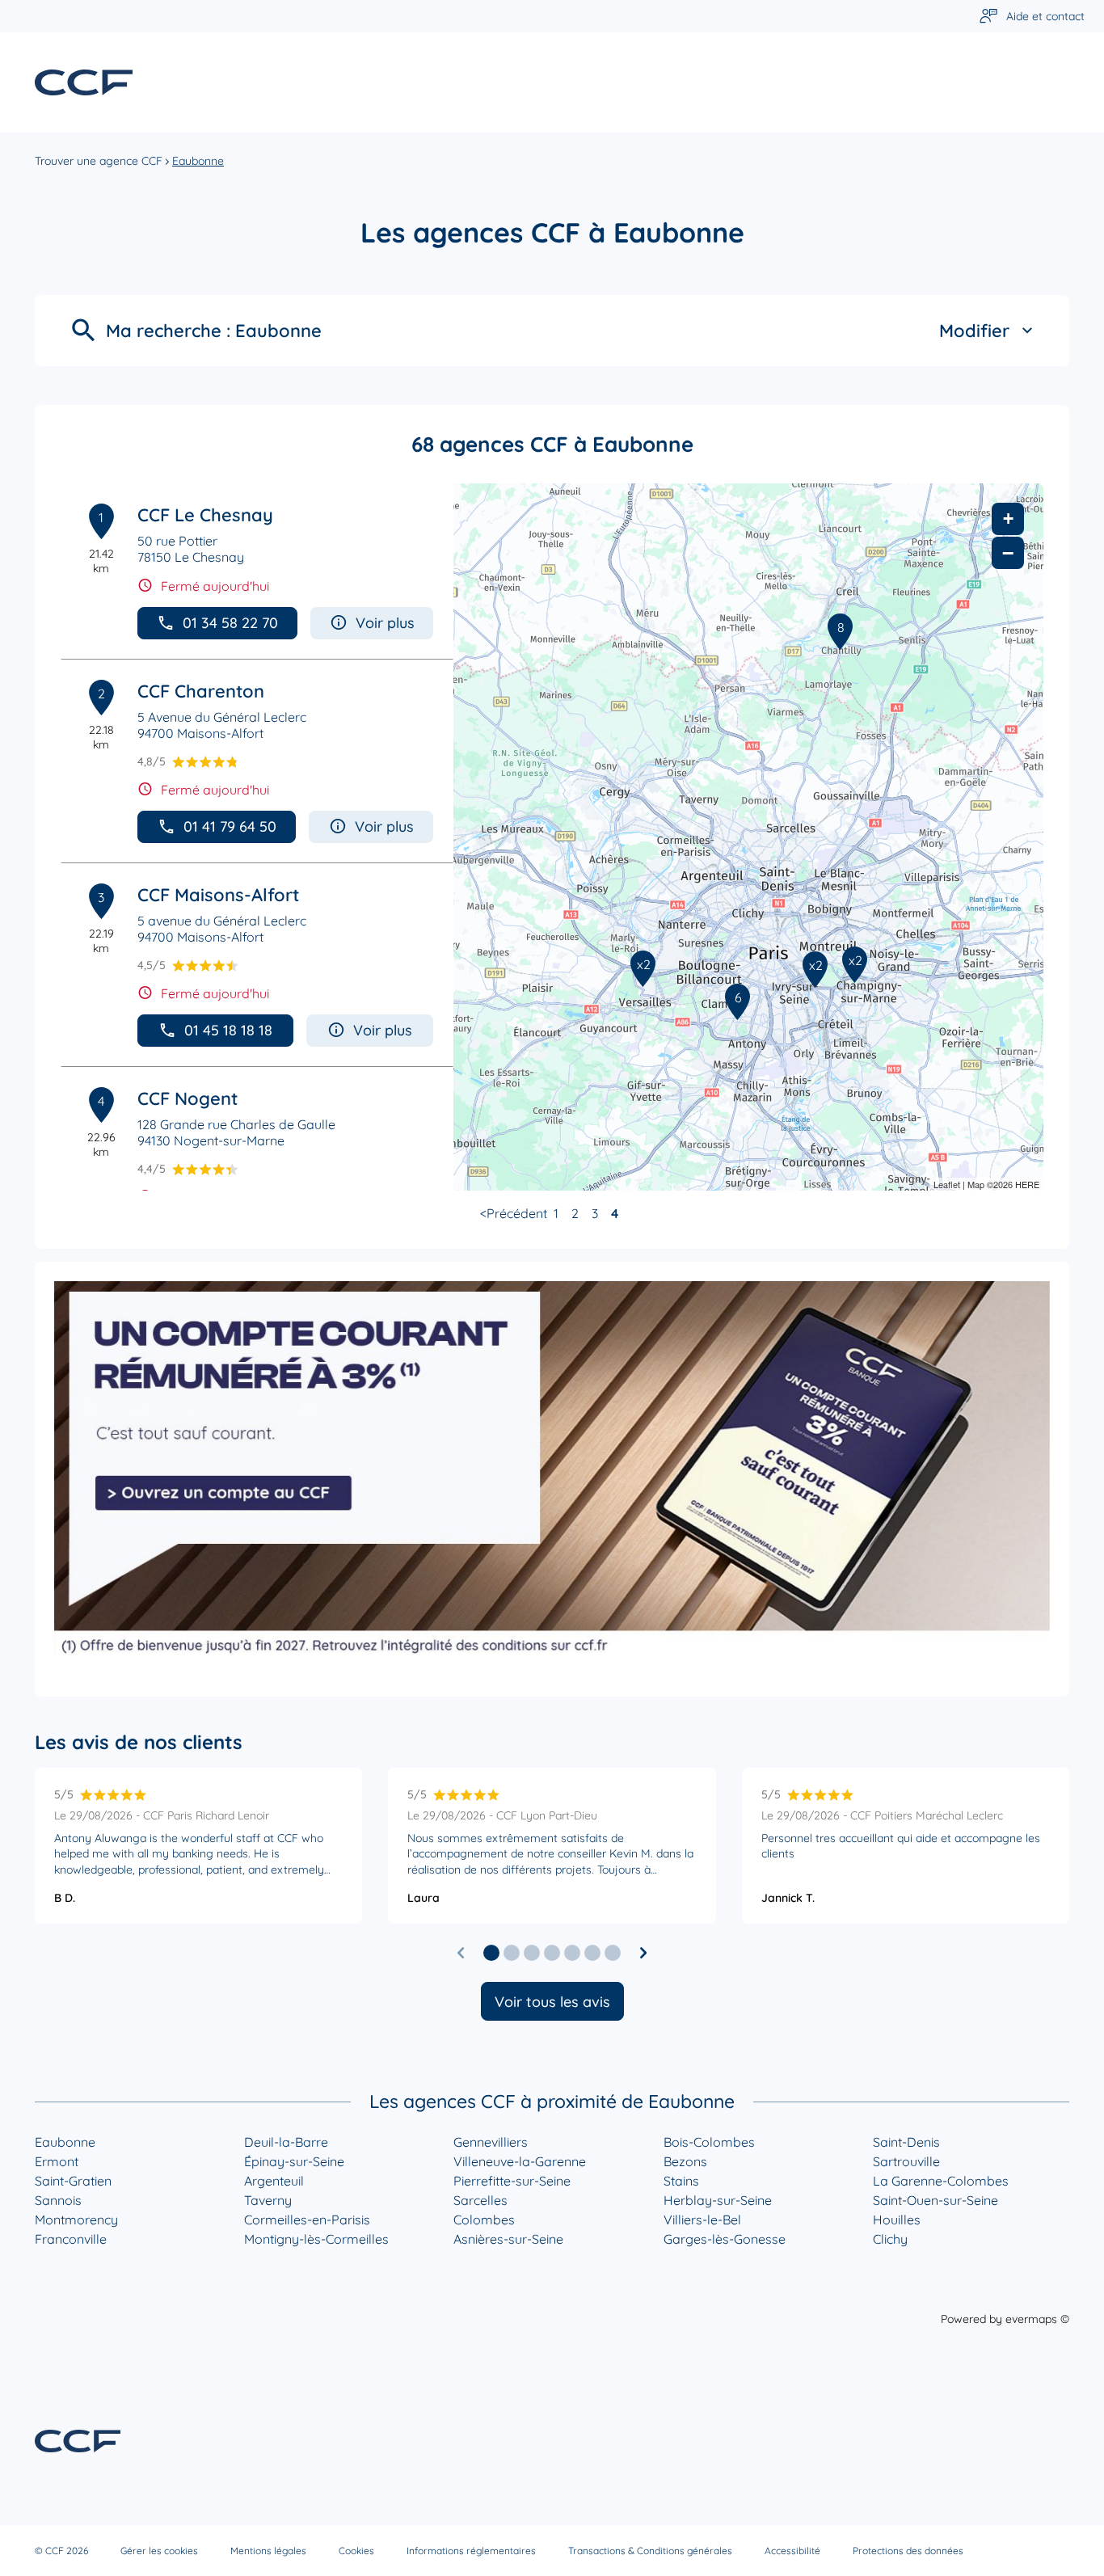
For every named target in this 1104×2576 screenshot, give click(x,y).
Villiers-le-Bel (702, 2220)
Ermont (57, 2161)
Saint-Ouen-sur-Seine (935, 2200)
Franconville (71, 2239)
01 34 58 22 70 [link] (230, 623)
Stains (681, 2181)
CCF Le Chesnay (205, 515)
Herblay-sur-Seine (718, 2200)
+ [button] (1008, 519)
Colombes (484, 2220)
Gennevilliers (491, 2142)
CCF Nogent (188, 1098)
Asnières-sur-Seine (508, 2239)
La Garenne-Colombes (941, 2181)
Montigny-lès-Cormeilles (316, 2239)
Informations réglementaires (471, 2551)
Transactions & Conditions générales (650, 2551)
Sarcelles (480, 2200)
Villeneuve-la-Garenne (520, 2161)
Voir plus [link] (385, 623)
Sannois (58, 2200)
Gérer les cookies (159, 2551)
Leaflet (947, 1184)
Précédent (517, 1213)
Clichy (890, 2239)
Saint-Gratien (73, 2181)
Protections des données (908, 2551)
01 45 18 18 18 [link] (228, 1030)
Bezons (685, 2161)
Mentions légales (268, 2551)
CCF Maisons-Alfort (218, 895)
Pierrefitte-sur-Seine (512, 2181)
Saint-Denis (906, 2142)
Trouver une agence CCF (99, 161)
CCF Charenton (201, 691)
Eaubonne (65, 2142)
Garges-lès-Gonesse (725, 2239)
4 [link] (615, 1213)
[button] (491, 1953)
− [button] (1008, 553)
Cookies (356, 2551)
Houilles (897, 2220)
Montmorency (76, 2220)
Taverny (268, 2200)
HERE (1027, 1184)
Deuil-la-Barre (286, 2142)
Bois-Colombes (709, 2142)
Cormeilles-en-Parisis (307, 2220)
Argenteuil (274, 2181)
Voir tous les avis (552, 2002)
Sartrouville (906, 2161)
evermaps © (1037, 2319)
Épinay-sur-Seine (294, 2161)
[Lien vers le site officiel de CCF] (84, 82)
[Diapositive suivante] (643, 1953)
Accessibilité (792, 2551)
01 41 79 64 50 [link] (230, 826)
